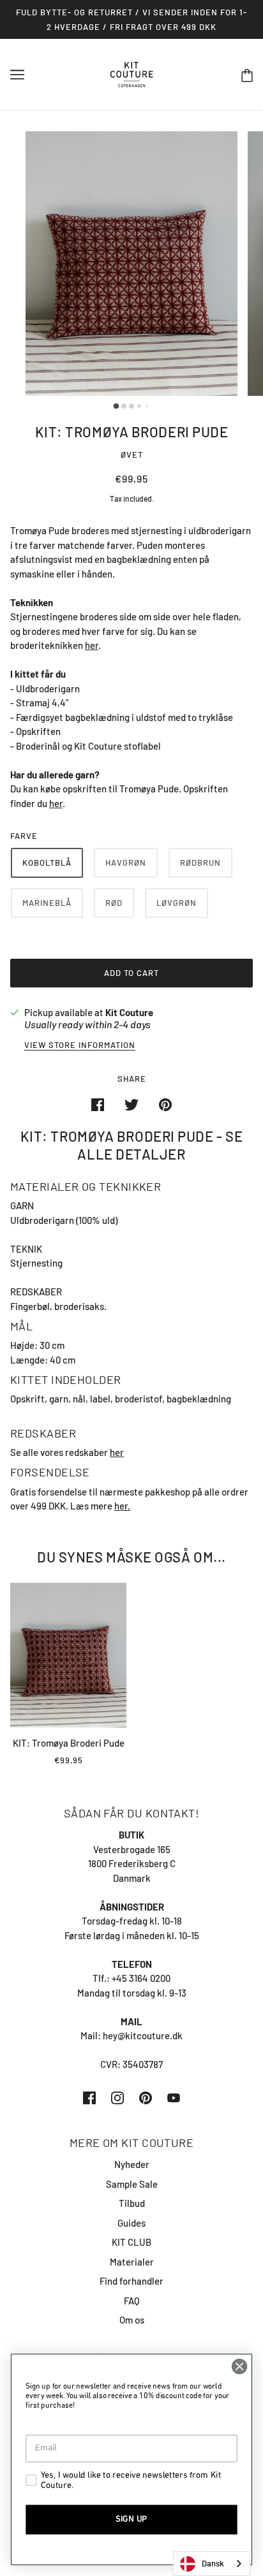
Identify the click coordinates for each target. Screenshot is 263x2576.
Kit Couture (129, 1012)
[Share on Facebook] (98, 1104)
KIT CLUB (131, 2242)
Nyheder (132, 2164)
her (92, 645)
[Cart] (247, 75)
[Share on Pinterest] (165, 1104)
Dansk (213, 2563)
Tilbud (132, 2203)
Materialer (132, 2262)
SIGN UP (131, 2519)
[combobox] (212, 2564)
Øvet (132, 455)
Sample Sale (132, 2184)
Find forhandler (131, 2281)
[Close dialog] (239, 2366)
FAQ (132, 2301)
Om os (132, 2320)
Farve (24, 836)
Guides (131, 2223)
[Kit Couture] (132, 73)
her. (122, 1506)
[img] (89, 2097)
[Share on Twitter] (131, 1104)
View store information (80, 1045)
